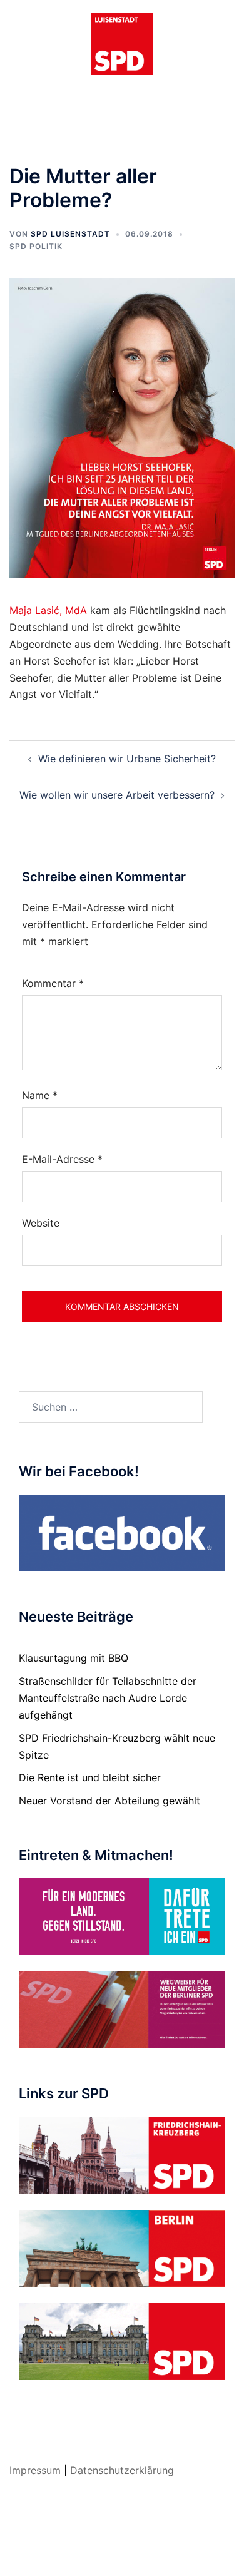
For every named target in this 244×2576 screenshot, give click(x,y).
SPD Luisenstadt (70, 234)
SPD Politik (36, 246)
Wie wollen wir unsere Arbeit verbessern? (117, 795)
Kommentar (53, 983)
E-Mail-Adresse (62, 1159)
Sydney (122, 2554)
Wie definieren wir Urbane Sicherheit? (127, 759)
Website (41, 1223)
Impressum (35, 2470)
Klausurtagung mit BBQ (74, 1658)
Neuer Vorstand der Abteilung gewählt (109, 1801)
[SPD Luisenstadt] (122, 43)
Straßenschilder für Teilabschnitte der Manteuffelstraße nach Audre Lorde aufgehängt (108, 1698)
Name (40, 1095)
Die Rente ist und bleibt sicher (90, 1777)
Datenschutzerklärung (122, 2470)
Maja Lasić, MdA (48, 610)
